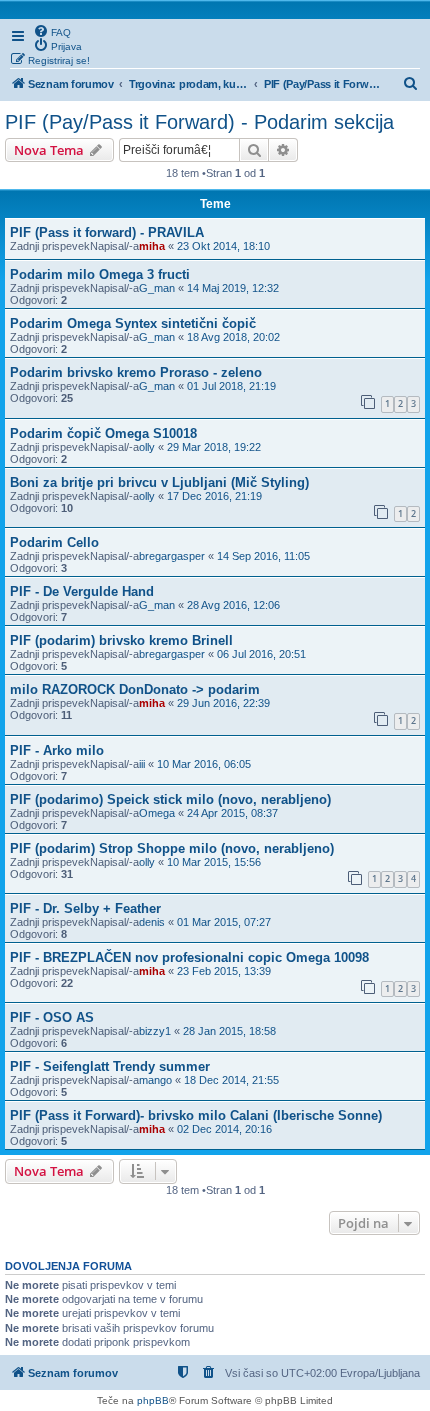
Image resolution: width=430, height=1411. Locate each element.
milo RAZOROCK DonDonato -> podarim (135, 689)
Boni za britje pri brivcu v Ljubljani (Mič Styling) (159, 482)
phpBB (153, 1400)
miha (152, 246)
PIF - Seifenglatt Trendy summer (110, 1066)
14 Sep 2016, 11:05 (263, 556)
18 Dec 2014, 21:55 (231, 1080)
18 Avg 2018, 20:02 (233, 337)
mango (155, 1080)
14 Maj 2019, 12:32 (233, 288)
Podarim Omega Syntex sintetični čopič (133, 323)
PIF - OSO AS (52, 1017)
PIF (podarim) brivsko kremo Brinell (121, 640)
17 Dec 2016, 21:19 (214, 496)
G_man (157, 288)
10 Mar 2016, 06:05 (204, 764)
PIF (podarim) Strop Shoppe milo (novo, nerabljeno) (172, 848)
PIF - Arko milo (57, 750)
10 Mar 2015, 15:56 (214, 862)
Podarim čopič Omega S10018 (103, 433)
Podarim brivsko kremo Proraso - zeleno (136, 372)
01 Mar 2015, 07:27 (224, 922)
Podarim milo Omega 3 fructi (100, 274)
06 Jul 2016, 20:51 (261, 654)
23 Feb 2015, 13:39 (224, 971)
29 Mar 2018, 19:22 (214, 447)
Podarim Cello (54, 542)
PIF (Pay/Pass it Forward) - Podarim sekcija (199, 122)
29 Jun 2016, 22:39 (223, 703)
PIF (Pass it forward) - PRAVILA (107, 232)
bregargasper (172, 556)
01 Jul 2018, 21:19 (231, 386)
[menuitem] (52, 31)
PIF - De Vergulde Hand (82, 591)
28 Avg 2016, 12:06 (233, 605)
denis (152, 922)
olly (147, 447)
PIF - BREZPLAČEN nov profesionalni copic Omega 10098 (189, 957)
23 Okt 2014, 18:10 (223, 246)
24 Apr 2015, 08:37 (232, 813)
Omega (157, 813)
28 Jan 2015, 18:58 (229, 1031)
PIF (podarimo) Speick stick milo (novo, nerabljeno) (170, 799)
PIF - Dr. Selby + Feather (85, 908)
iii (142, 764)
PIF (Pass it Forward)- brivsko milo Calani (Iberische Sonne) (196, 1115)
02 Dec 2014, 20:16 (224, 1129)
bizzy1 (155, 1031)
